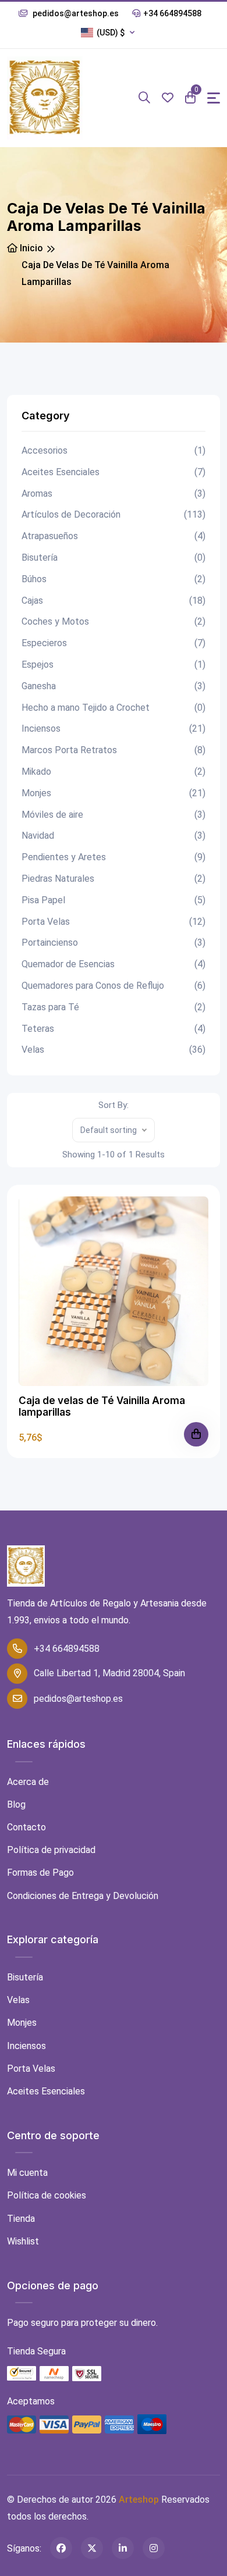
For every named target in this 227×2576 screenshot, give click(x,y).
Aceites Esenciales (114, 472)
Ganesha (114, 686)
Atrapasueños (114, 536)
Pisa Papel (114, 900)
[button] (111, 33)
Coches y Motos (114, 621)
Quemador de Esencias (114, 964)
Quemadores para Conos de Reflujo (114, 986)
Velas (114, 1050)
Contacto (26, 1827)
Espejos (114, 665)
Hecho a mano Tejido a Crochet (114, 708)
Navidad (114, 835)
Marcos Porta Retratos (114, 750)
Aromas (114, 494)
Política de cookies (47, 2195)
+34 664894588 (172, 13)
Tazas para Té (114, 1007)
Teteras (114, 1029)
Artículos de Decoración (114, 514)
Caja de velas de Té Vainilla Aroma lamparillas (102, 1406)
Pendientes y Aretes (114, 857)
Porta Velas (114, 922)
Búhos (114, 579)
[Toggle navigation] (214, 98)
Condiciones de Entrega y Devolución (83, 1896)
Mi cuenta (27, 2173)
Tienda (21, 2219)
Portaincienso (114, 943)
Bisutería (114, 557)
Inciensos (114, 728)
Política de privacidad (51, 1850)
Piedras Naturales (114, 879)
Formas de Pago (40, 1873)
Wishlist (23, 2241)
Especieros (114, 643)
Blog (16, 1804)
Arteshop (139, 2500)
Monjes (114, 793)
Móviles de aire (114, 815)
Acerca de (28, 1782)
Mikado (114, 772)
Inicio (30, 248)
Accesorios (114, 450)
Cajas (114, 601)
